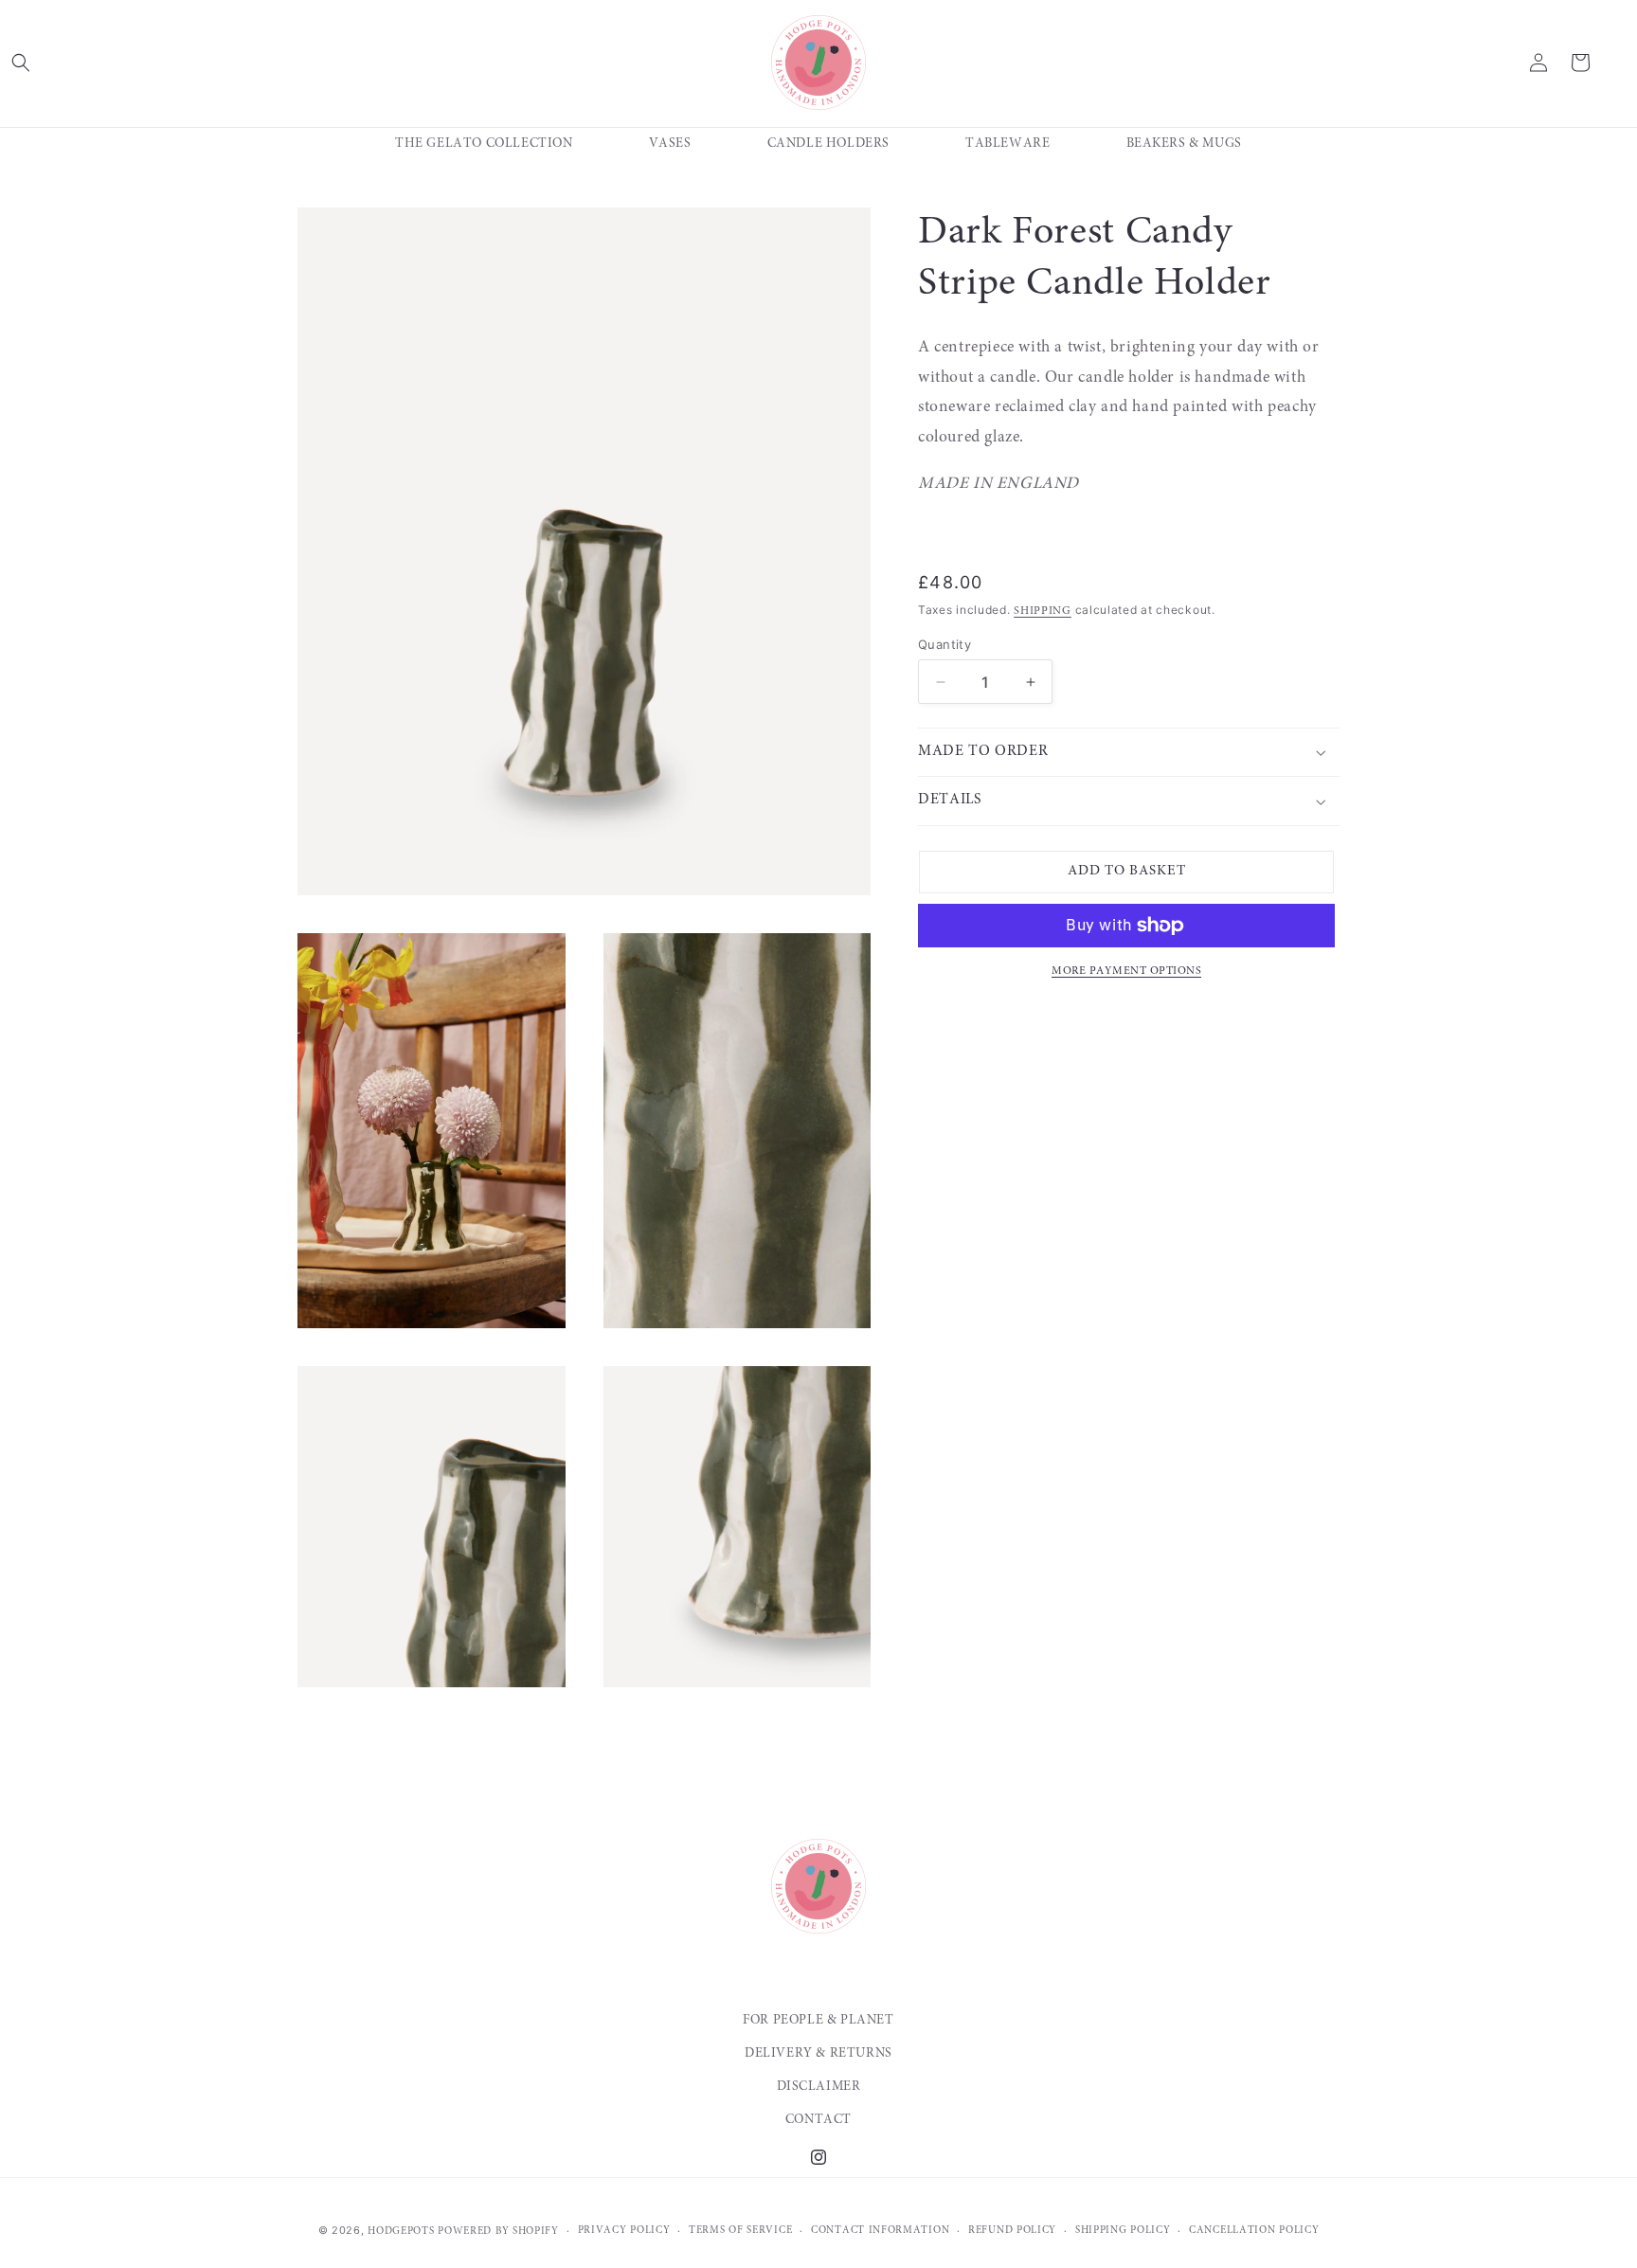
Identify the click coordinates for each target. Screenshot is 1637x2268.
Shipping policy (1123, 2231)
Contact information (880, 2231)
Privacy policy (624, 2231)
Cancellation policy (1254, 2231)
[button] (21, 63)
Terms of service (740, 2231)
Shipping (1043, 611)
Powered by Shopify (498, 2232)
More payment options (1126, 971)
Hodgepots (401, 2232)
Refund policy (1012, 2231)
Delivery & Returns (818, 2054)
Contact (818, 2120)
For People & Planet (818, 2021)
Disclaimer (819, 2087)
